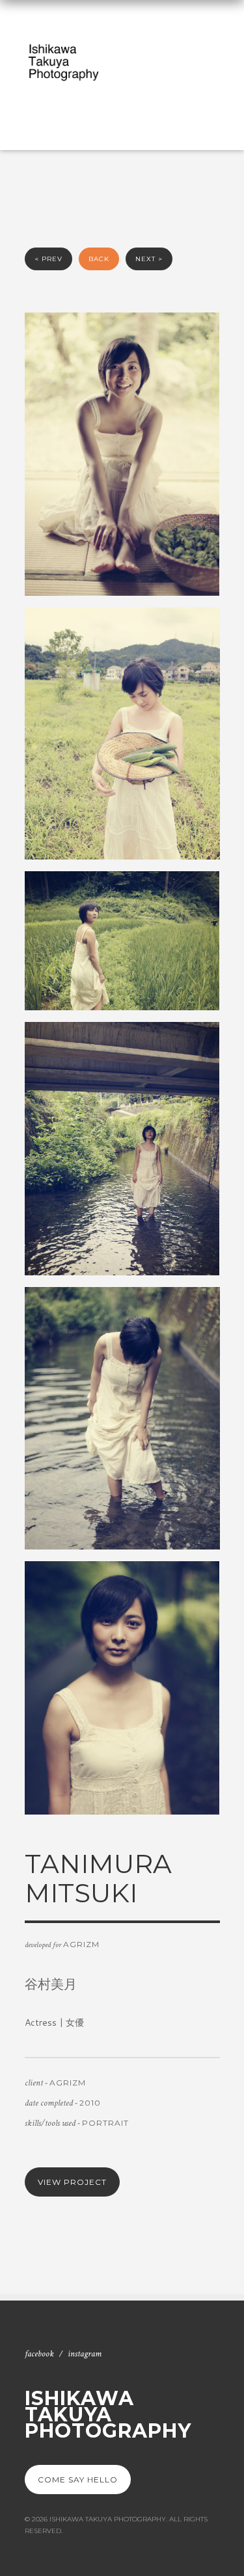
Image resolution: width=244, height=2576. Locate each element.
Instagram (85, 2354)
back (99, 259)
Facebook (39, 2354)
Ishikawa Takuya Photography (108, 2415)
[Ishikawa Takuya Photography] (64, 63)
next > (149, 259)
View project (72, 2182)
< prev (48, 259)
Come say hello (78, 2480)
